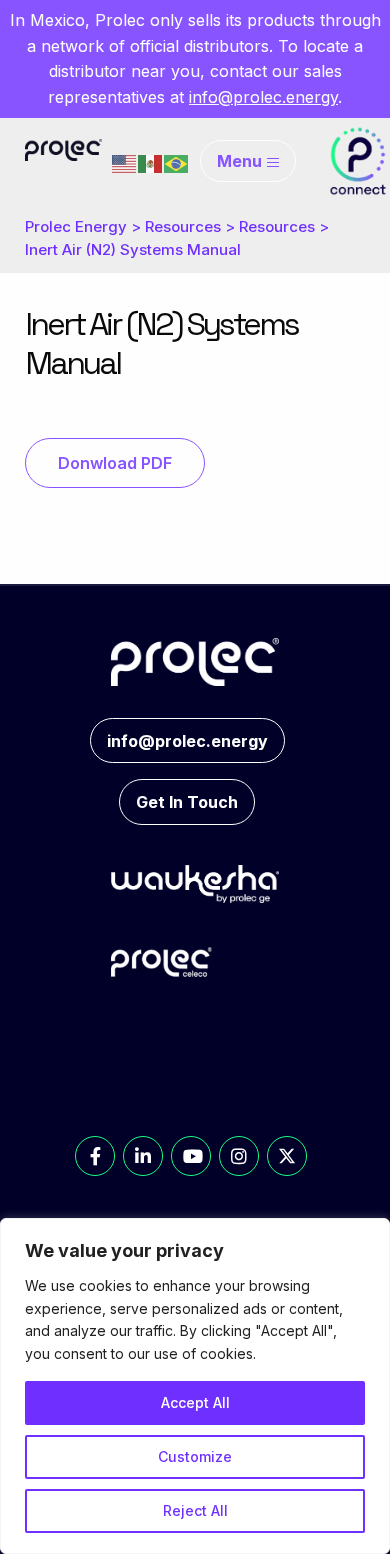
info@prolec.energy (263, 97)
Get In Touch (187, 802)
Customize (195, 1456)
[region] (195, 1386)
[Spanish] (151, 162)
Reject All (195, 1510)
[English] (125, 162)
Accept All (195, 1402)
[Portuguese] (177, 162)
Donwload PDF (115, 463)
